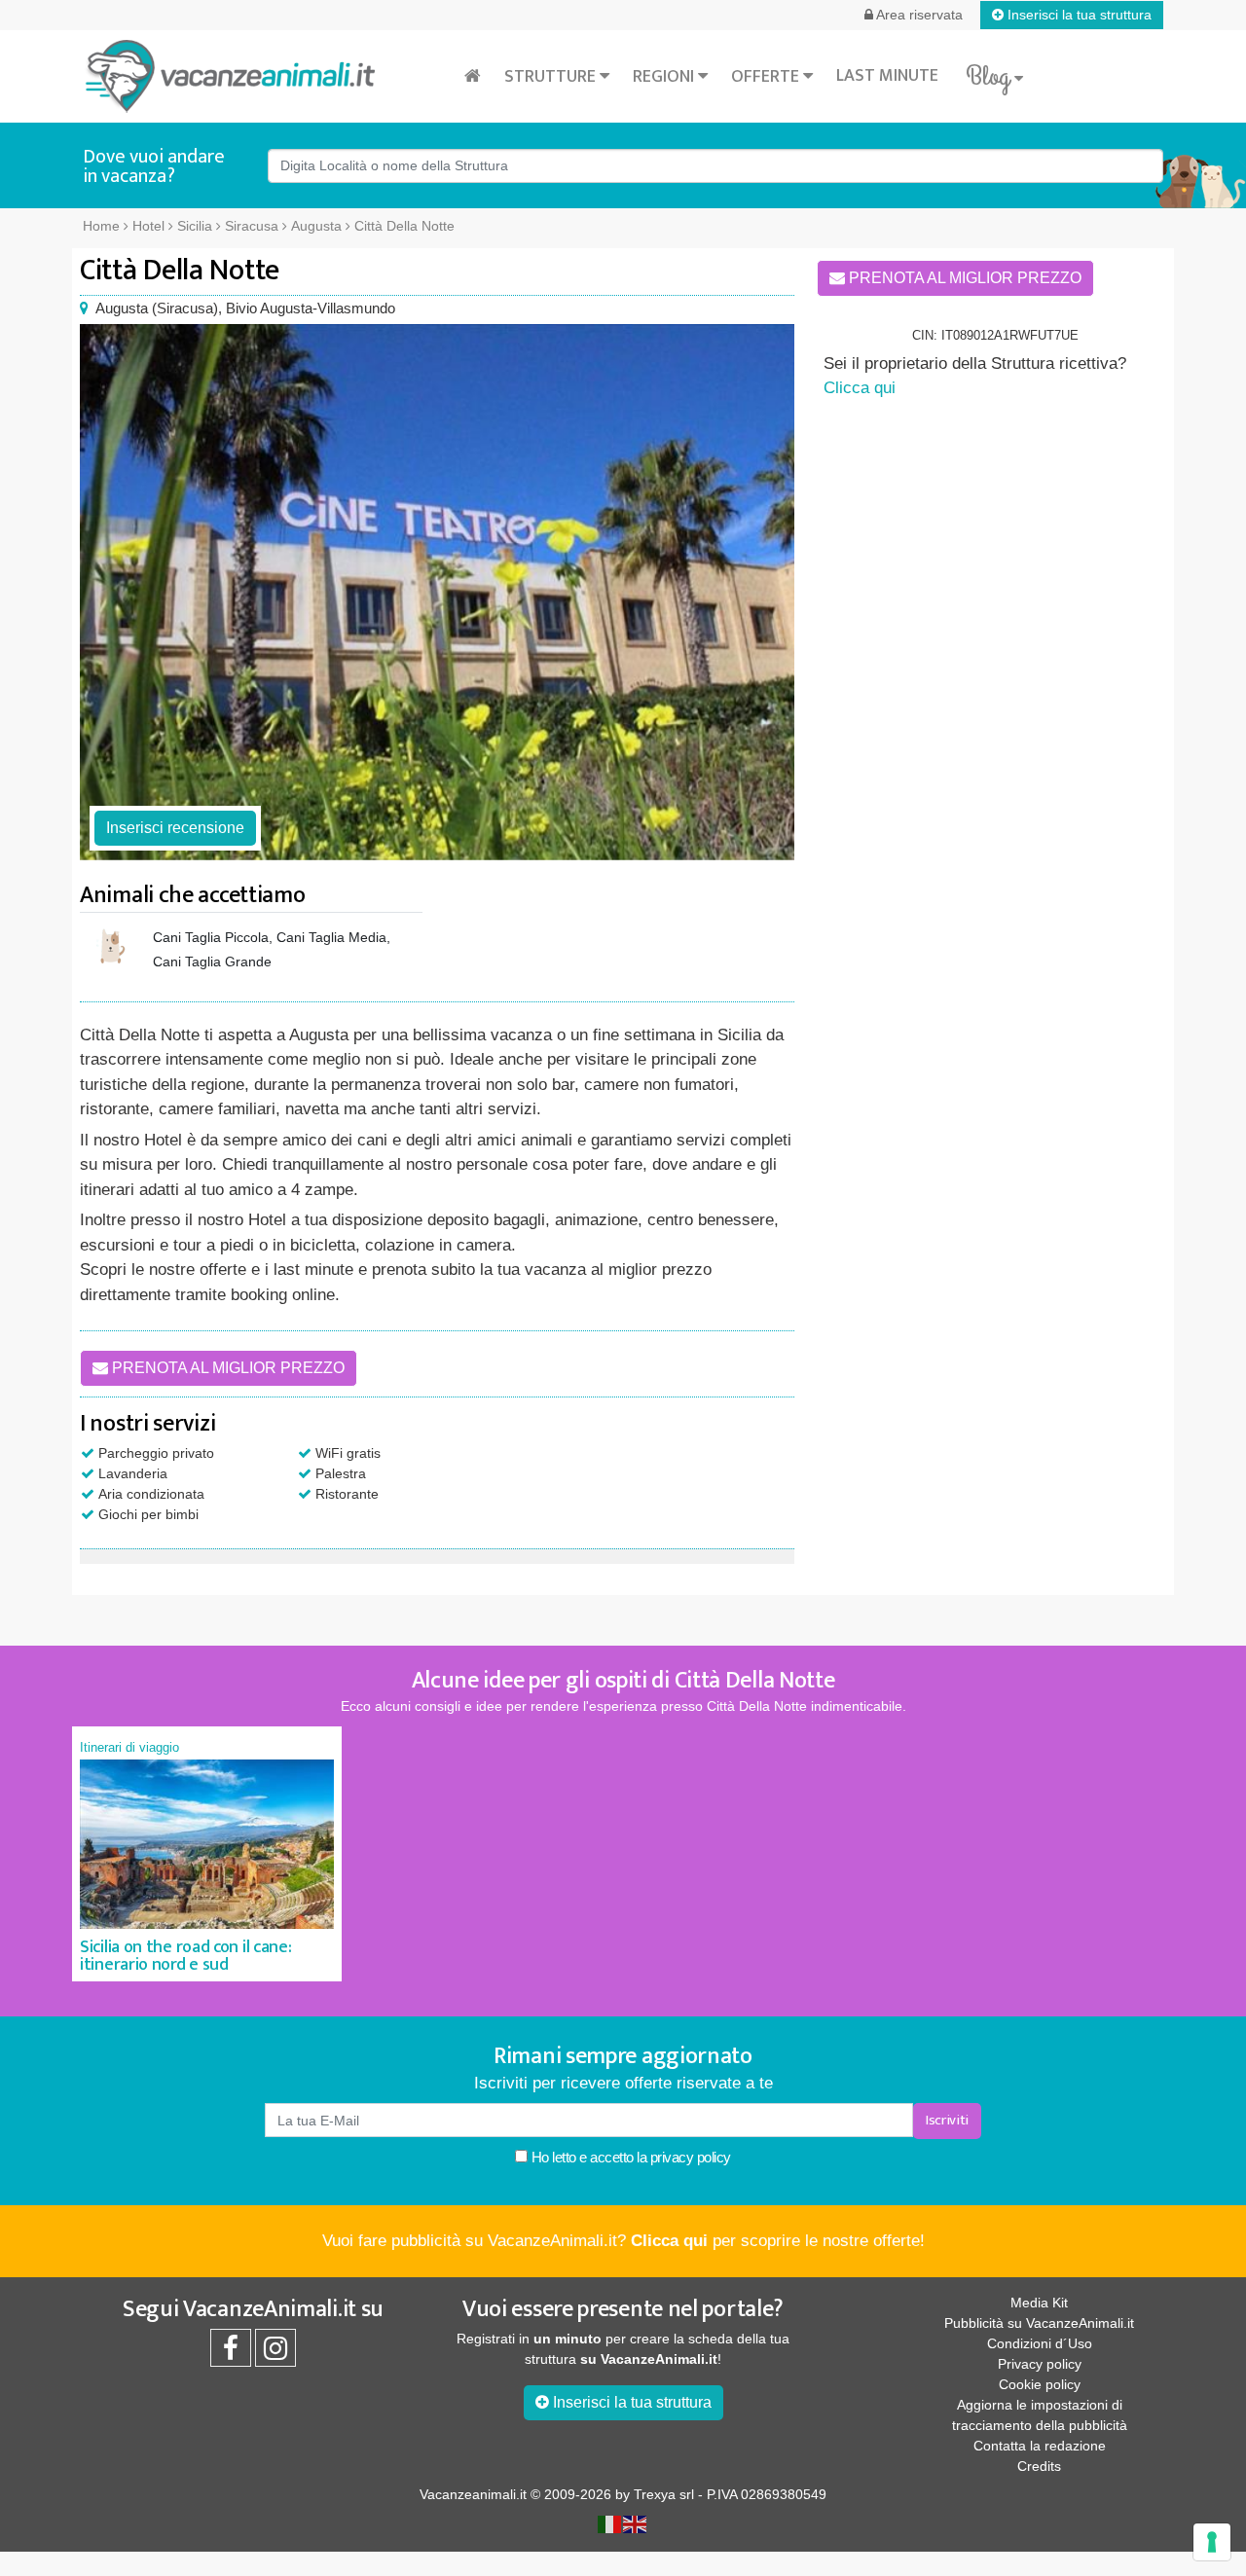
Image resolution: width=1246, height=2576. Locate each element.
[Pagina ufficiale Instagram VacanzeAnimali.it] (275, 2353)
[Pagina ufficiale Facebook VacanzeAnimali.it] (231, 2353)
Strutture (552, 77)
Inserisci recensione (175, 828)
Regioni (665, 77)
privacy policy (691, 2157)
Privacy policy (1040, 2364)
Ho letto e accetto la (629, 2157)
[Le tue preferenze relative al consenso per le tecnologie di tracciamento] (1212, 2542)
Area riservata (918, 15)
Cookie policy (1040, 2384)
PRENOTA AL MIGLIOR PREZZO (226, 1368)
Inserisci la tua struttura (1078, 15)
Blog (990, 77)
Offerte (767, 77)
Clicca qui (860, 388)
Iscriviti (947, 2120)
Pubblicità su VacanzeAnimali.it (1039, 2323)
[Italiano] (610, 2522)
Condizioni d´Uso (1040, 2343)
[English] (636, 2522)
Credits (1039, 2466)
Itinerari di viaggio (129, 1747)
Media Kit (1039, 2303)
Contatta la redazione (1040, 2446)
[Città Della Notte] (437, 592)
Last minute (887, 76)
